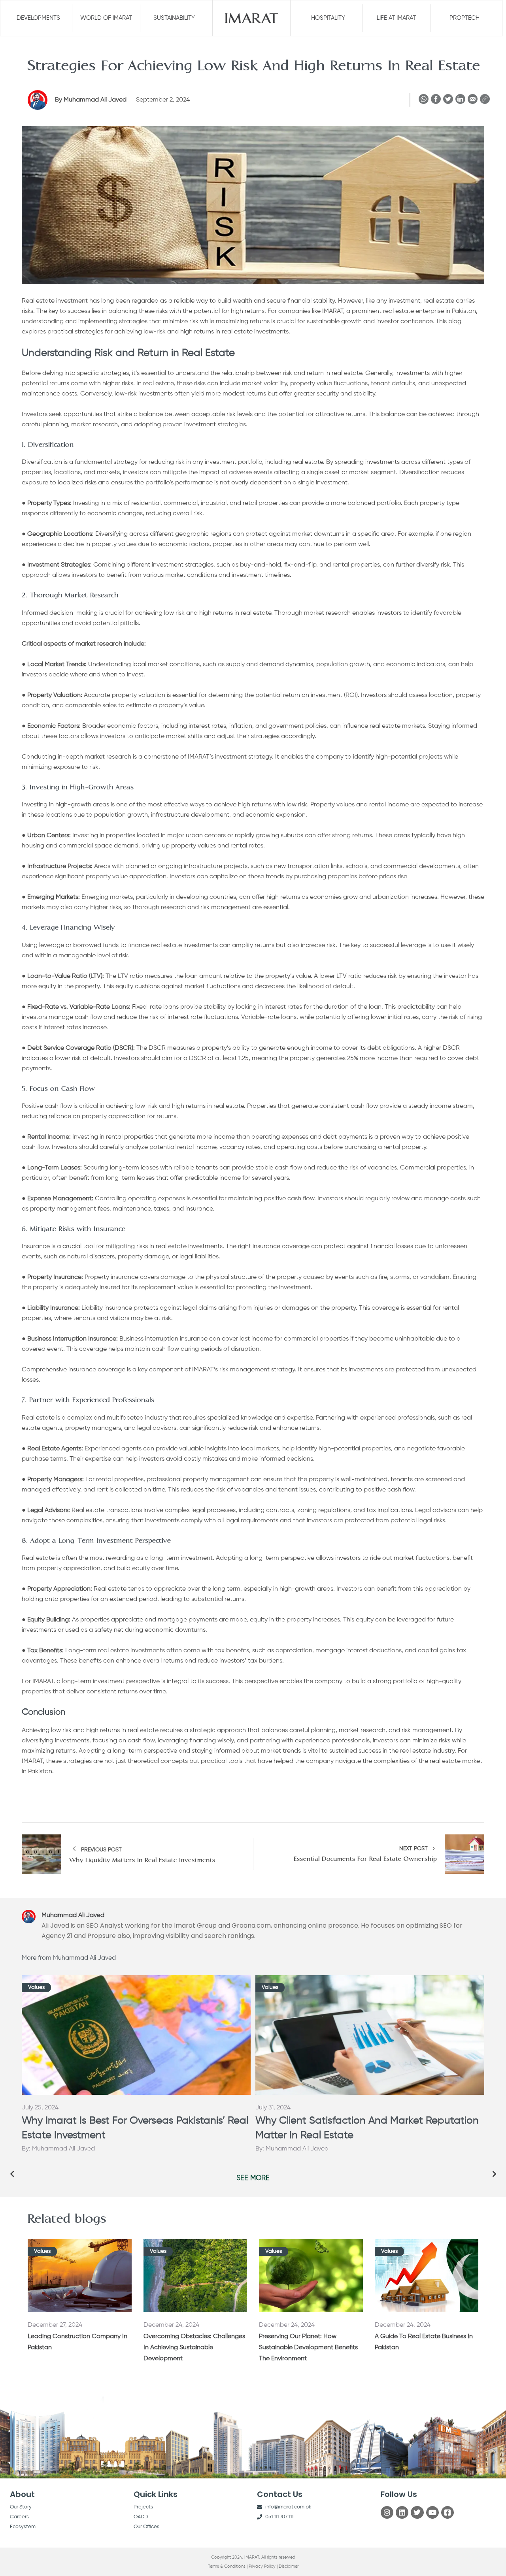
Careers (19, 2517)
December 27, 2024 (55, 2325)
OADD (141, 2517)
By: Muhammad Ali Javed (58, 2149)
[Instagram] (387, 2512)
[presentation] (12, 2174)
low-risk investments (144, 394)
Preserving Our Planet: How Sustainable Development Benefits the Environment (308, 2348)
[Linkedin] (402, 2512)
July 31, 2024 (273, 2108)
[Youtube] (432, 2512)
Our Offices (146, 2527)
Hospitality (328, 18)
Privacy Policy (262, 2566)
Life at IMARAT (396, 18)
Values (36, 1987)
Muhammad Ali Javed (92, 100)
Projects (143, 2507)
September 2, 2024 (163, 100)
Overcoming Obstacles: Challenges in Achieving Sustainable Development (194, 2348)
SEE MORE (253, 2178)
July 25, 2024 (40, 2108)
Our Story (21, 2507)
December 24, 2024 (171, 2325)
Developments (38, 18)
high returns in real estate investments (234, 332)
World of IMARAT (106, 18)
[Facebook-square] (447, 2512)
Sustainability (174, 18)
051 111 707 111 (279, 2517)
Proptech (464, 18)
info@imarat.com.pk (288, 2507)
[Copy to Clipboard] (485, 101)
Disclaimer (289, 2566)
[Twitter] (417, 2512)
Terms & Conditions (227, 2566)
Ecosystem (23, 2527)
